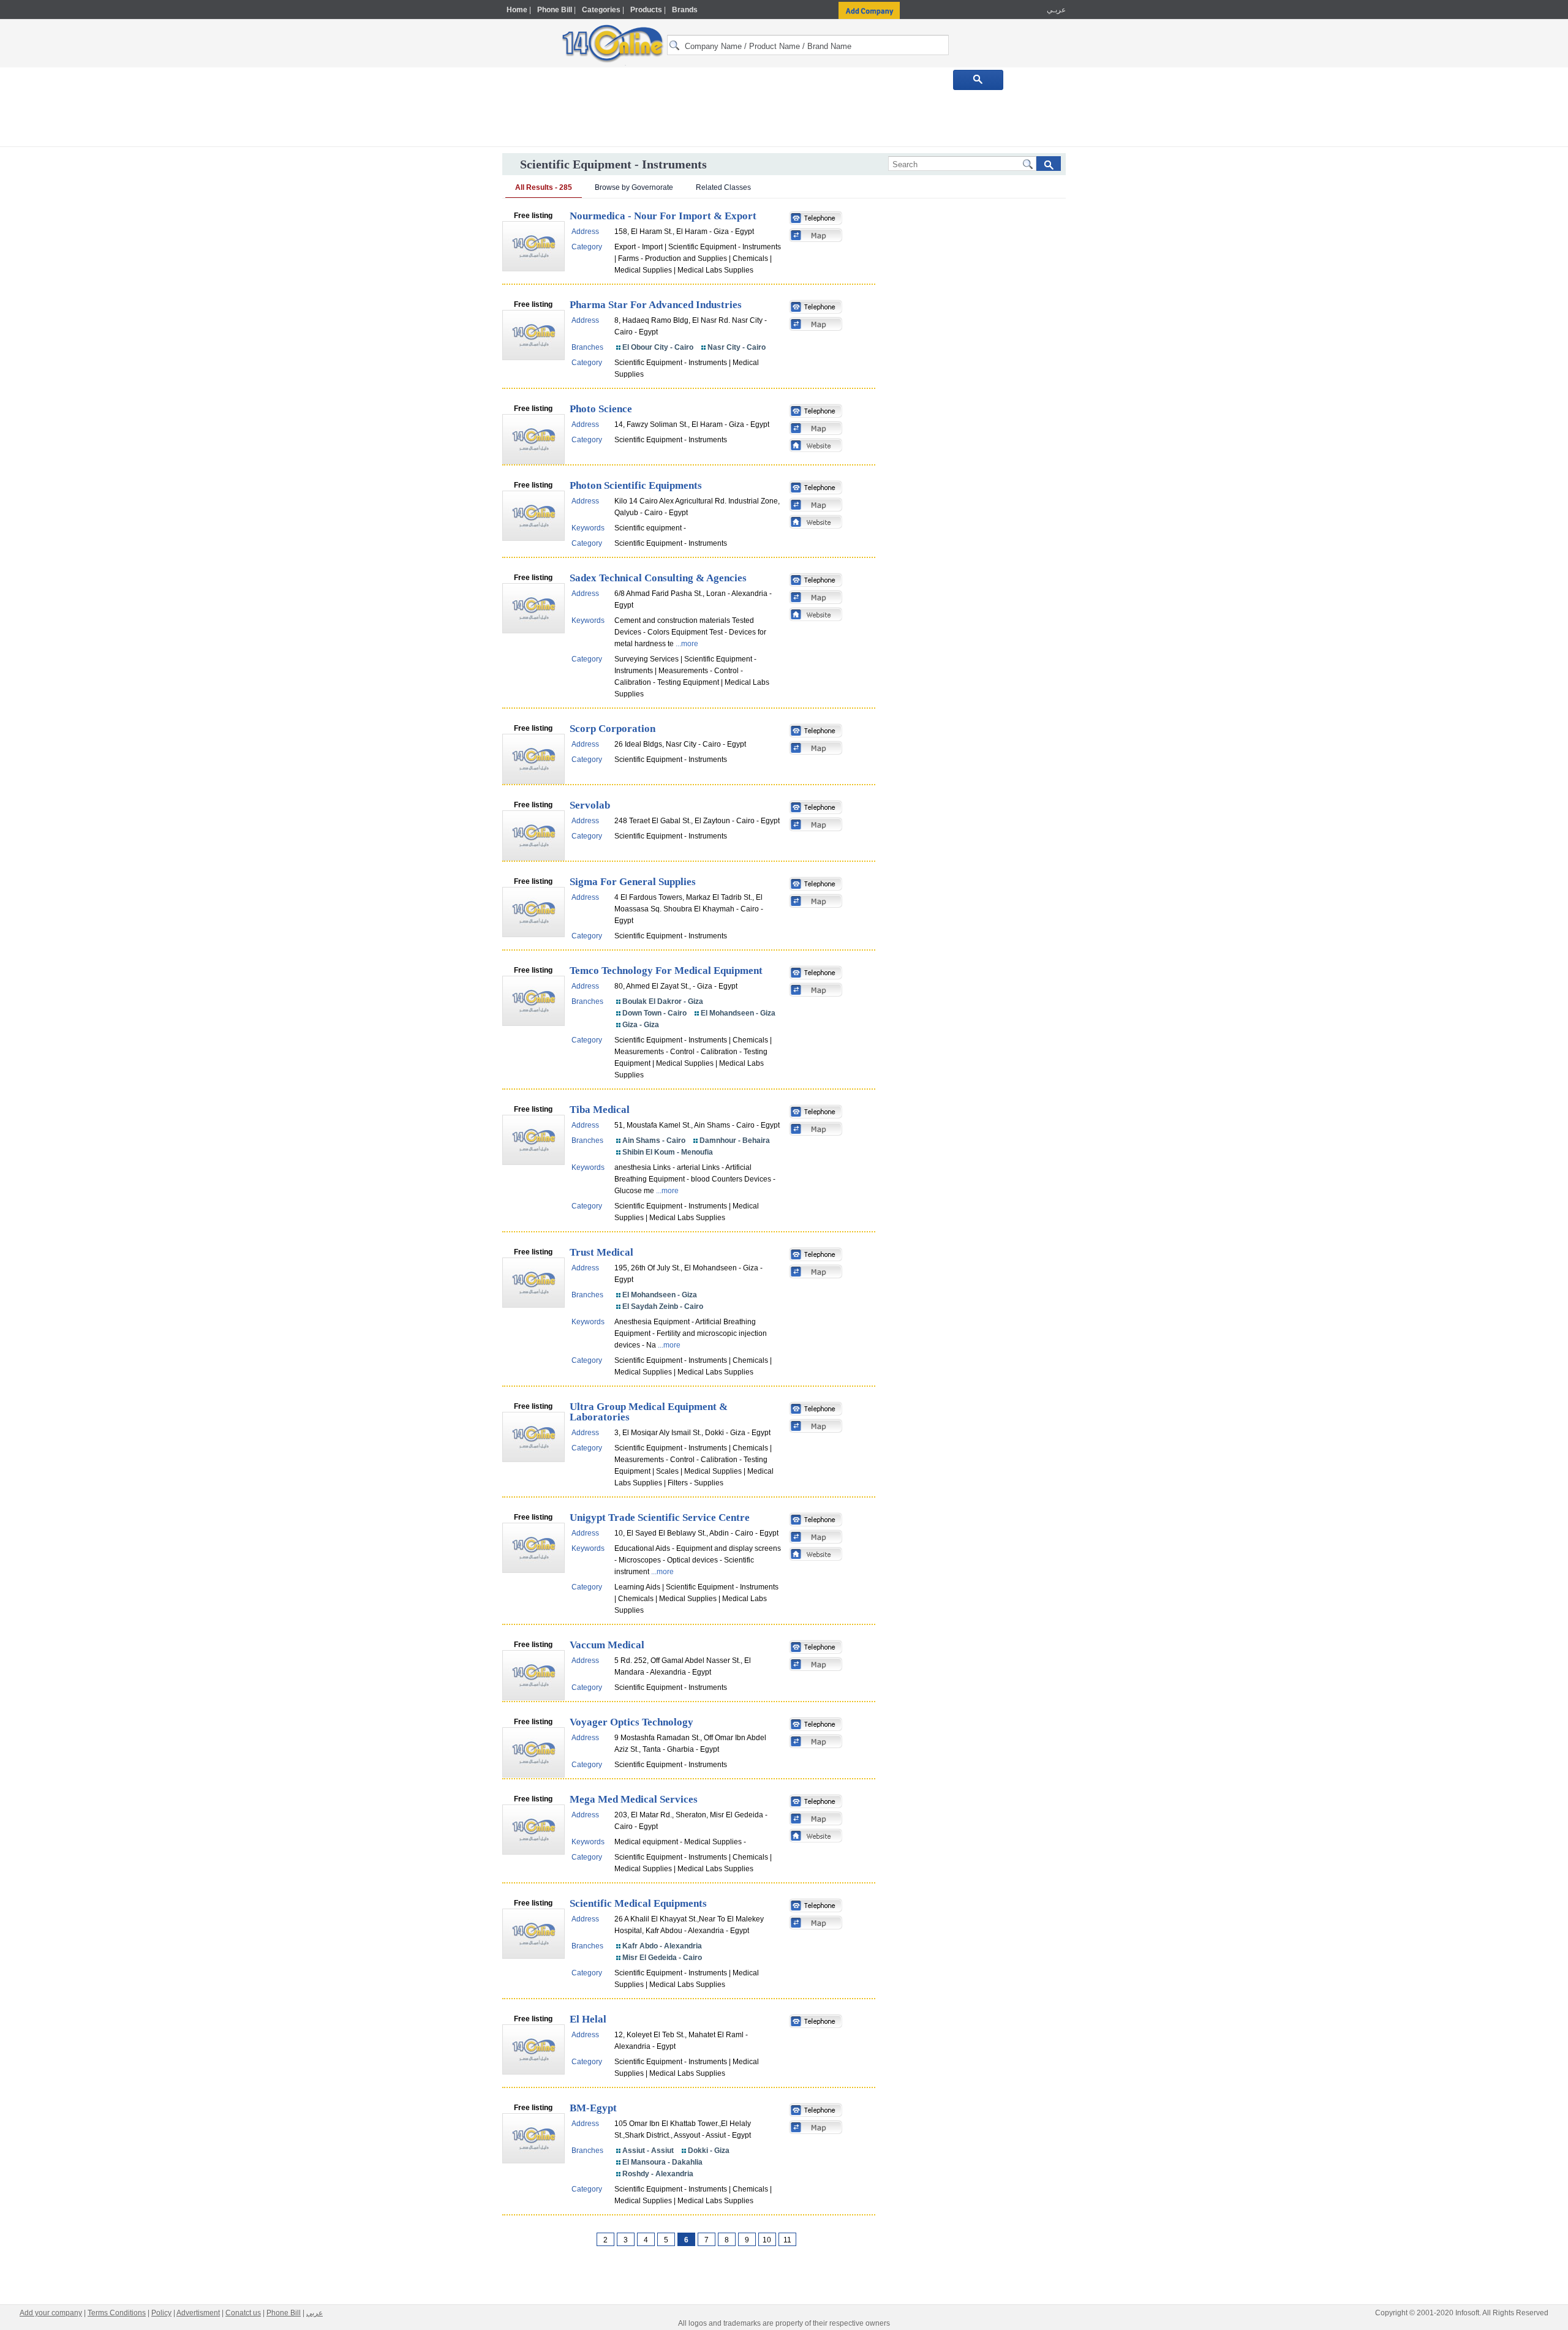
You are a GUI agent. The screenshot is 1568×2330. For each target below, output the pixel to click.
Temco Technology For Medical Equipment (666, 971)
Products (646, 10)
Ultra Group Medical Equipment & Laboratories (649, 1412)
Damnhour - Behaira (735, 1140)
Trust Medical (601, 1252)
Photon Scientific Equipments (636, 485)
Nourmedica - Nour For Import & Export (663, 216)
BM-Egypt (593, 2108)
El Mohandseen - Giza (738, 1013)
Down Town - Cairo (654, 1013)
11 (787, 2240)
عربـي (1055, 10)
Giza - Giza (641, 1025)
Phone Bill (555, 10)
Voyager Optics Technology (631, 1722)
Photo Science (601, 409)
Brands (685, 10)
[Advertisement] (1119, 262)
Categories (601, 10)
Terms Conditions (117, 2313)
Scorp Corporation (612, 729)
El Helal (588, 2019)
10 (767, 2240)
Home (517, 10)
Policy (161, 2313)
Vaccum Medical (607, 1645)
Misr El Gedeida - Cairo (662, 1958)
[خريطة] (816, 236)
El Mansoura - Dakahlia (662, 2162)
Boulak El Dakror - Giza (663, 1001)
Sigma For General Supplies (633, 882)
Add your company (51, 2313)
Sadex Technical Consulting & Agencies (658, 578)
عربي (315, 2313)
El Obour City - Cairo (658, 347)
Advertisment (198, 2313)
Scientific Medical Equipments (638, 1903)
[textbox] (808, 45)
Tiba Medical (600, 1110)
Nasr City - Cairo (737, 347)
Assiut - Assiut (648, 2151)
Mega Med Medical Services (634, 1799)
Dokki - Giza (709, 2151)
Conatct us (243, 2313)
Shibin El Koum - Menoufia (668, 1152)
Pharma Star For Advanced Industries (656, 305)
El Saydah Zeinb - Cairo (663, 1306)
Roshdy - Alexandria (658, 2174)
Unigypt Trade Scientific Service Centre (660, 1518)
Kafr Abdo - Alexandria (662, 1946)
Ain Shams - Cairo (654, 1140)
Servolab (590, 805)
